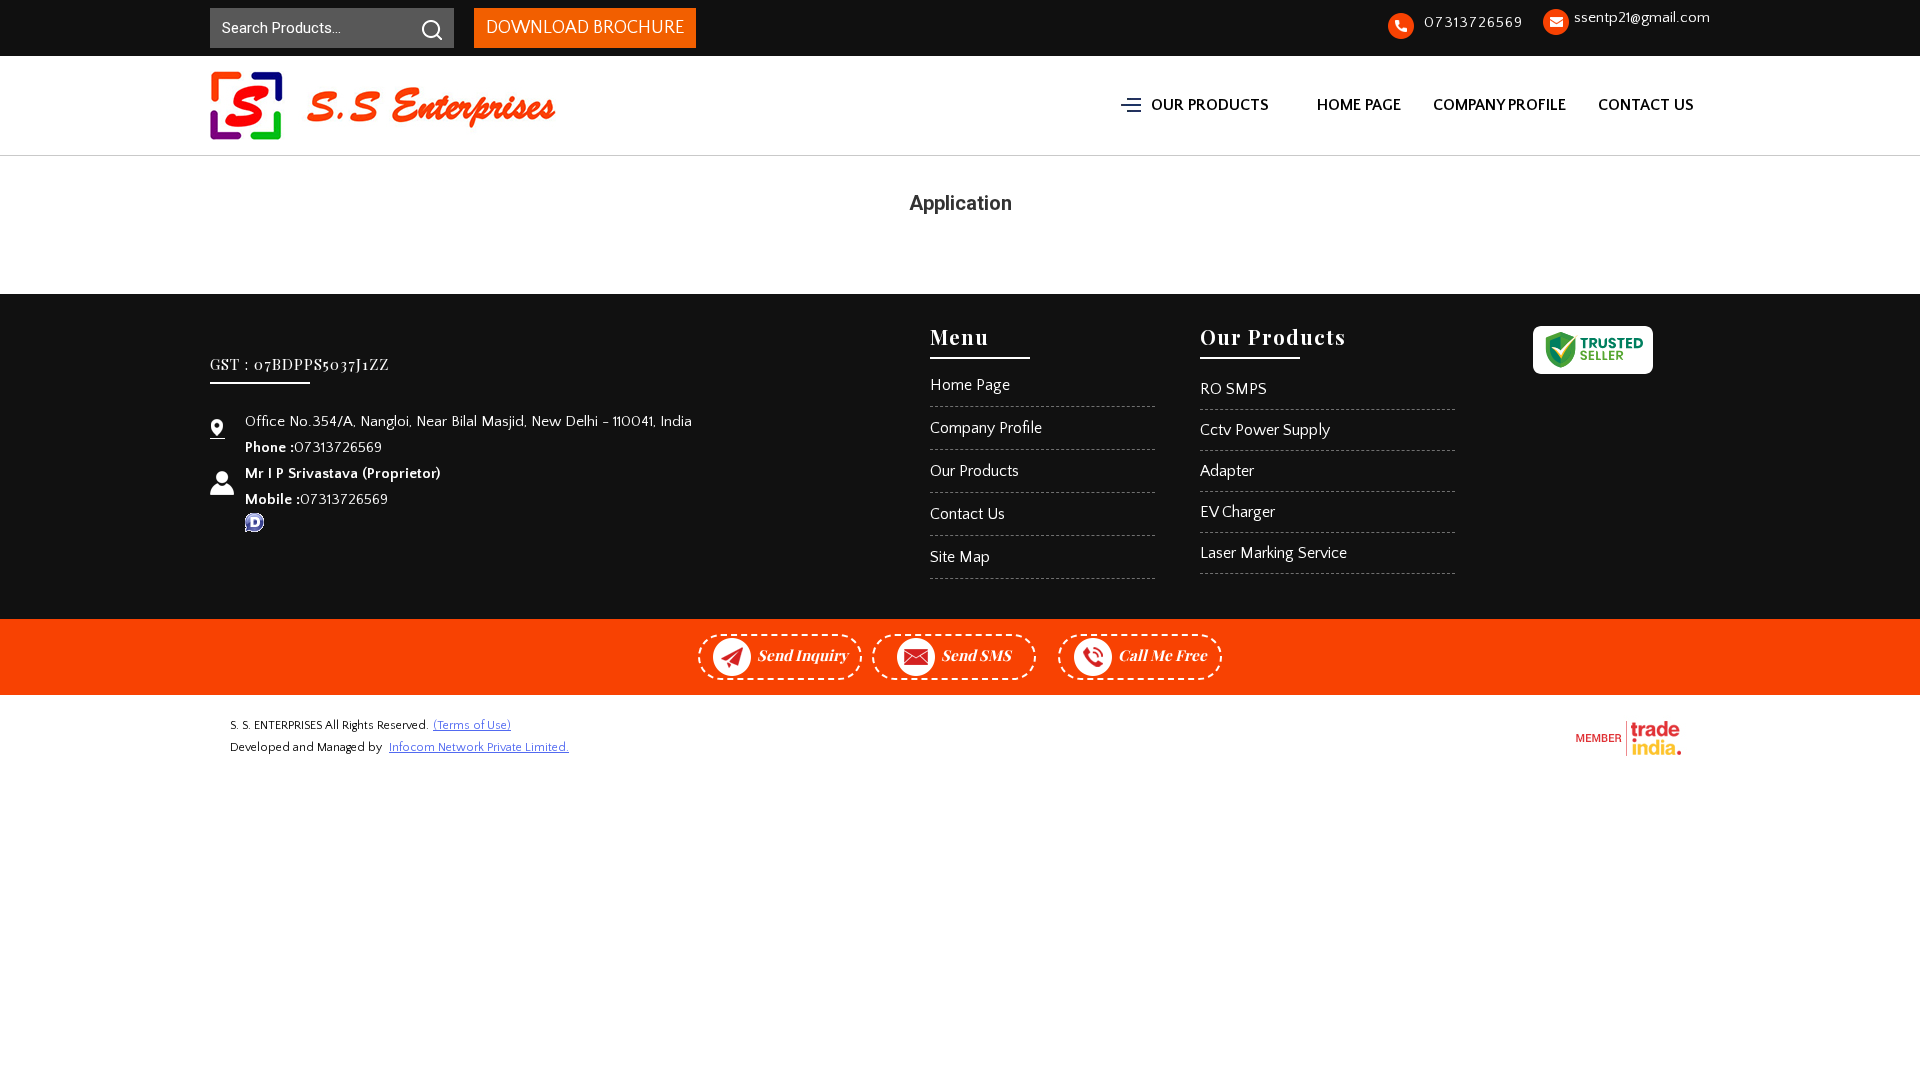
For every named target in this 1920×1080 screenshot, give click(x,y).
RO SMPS (1233, 389)
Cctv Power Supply (1265, 430)
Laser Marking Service (1273, 553)
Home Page (1359, 105)
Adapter (1227, 471)
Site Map (960, 557)
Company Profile (1499, 105)
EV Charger (1237, 512)
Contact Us (1646, 105)
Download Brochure (585, 28)
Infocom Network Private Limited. (479, 747)
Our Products (1210, 105)
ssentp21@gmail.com (1642, 17)
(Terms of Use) (472, 725)
